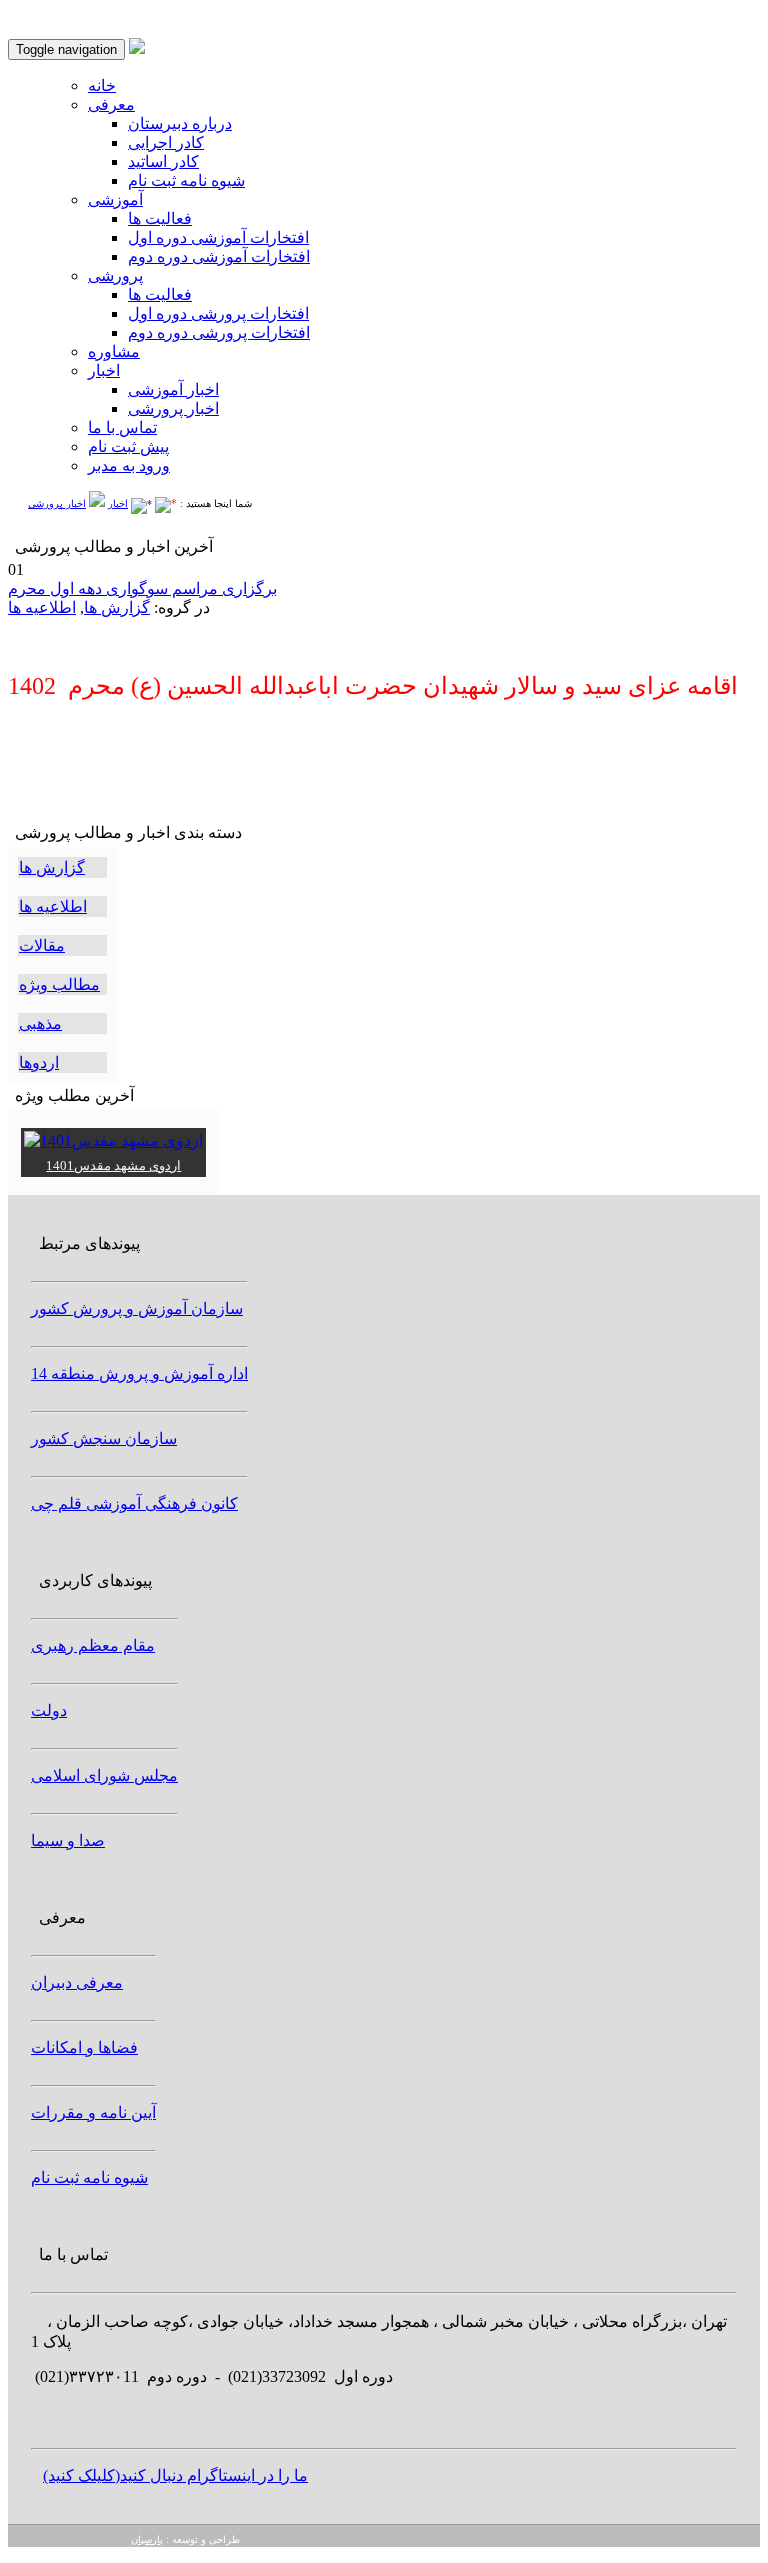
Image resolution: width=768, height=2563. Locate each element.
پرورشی (115, 275)
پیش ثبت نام (128, 446)
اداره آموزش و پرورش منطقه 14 (139, 1373)
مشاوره (114, 351)
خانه (102, 85)
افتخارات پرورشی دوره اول (218, 313)
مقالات (42, 945)
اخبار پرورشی (173, 408)
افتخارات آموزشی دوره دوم (219, 256)
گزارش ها (117, 607)
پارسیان (147, 2539)
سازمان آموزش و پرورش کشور (137, 1308)
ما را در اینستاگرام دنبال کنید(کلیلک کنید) (175, 2475)
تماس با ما (122, 427)
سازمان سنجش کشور (104, 1438)
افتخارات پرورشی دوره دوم (219, 332)
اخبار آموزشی (173, 389)
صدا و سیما (68, 1840)
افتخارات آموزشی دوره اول (218, 237)
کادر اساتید (163, 161)
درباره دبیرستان (180, 123)
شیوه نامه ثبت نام (186, 180)
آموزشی (115, 199)
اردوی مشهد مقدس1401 (113, 1165)
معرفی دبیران (77, 1982)
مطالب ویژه (59, 984)
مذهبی (40, 1023)
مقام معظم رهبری (93, 1645)
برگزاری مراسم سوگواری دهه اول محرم (142, 588)
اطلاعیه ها (42, 607)
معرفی (111, 104)
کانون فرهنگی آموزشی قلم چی (134, 1503)
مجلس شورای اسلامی (104, 1775)
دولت (49, 1710)
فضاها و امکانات (84, 2047)
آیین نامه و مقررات (93, 2112)
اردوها (39, 1062)
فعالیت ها (160, 218)
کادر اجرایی (166, 142)
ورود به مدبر (129, 465)
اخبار (104, 370)
